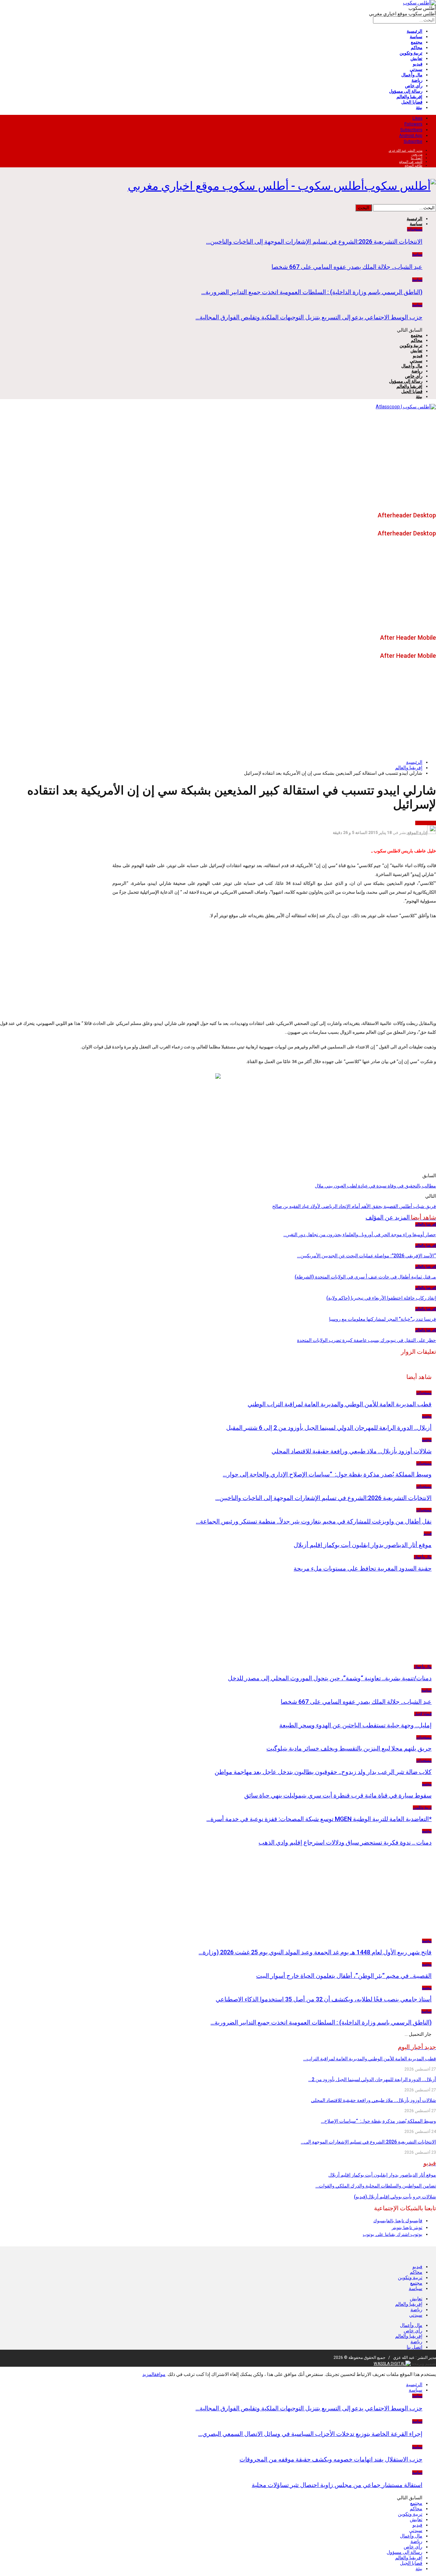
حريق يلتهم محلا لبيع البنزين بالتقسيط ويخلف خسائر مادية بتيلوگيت (349, 1748)
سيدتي (416, 69)
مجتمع (417, 42)
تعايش (416, 58)
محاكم (417, 48)
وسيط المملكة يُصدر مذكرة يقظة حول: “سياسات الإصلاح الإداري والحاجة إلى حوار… (327, 1474)
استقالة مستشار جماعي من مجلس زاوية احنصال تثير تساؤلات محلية (337, 2485)
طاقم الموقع (414, 165)
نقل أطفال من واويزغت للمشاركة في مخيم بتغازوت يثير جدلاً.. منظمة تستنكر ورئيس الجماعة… (314, 1521)
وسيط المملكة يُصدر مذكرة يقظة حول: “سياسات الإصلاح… (378, 2121)
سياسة (416, 37)
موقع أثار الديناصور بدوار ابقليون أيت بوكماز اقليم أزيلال (363, 1545)
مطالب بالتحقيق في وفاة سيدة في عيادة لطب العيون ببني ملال (375, 1186)
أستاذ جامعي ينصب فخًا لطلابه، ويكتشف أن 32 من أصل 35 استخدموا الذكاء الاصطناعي (324, 1999)
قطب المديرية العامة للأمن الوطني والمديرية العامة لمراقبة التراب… (370, 2059)
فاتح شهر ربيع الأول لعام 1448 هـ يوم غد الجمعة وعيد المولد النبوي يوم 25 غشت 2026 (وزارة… (315, 1952)
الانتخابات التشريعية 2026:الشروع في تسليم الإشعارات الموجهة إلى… (368, 2142)
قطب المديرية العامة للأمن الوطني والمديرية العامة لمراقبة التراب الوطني (340, 1404)
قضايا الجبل (412, 102)
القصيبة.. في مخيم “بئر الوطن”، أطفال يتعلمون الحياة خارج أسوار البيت (344, 1976)
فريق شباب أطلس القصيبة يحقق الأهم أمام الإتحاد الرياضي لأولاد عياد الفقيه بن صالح (354, 1206)
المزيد (148, 2374)
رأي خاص (414, 86)
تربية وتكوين (411, 53)
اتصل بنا (417, 158)
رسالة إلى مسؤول (406, 91)
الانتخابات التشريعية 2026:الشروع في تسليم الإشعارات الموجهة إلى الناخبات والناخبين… (314, 241)
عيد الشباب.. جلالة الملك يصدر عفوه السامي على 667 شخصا (347, 267)
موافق (160, 2374)
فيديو (418, 64)
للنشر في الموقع (411, 162)
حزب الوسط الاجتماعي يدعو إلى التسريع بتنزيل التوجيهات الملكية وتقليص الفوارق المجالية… (309, 317)
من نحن (417, 154)
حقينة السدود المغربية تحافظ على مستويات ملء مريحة (363, 1568)
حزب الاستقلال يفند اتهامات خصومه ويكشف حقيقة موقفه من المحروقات (331, 2459)
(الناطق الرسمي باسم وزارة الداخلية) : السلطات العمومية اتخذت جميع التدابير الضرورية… (312, 292)
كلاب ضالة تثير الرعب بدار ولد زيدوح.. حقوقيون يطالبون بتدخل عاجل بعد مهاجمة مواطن (323, 1772)
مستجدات (415, 229)
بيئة (419, 108)
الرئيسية (415, 31)
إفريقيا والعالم (409, 97)
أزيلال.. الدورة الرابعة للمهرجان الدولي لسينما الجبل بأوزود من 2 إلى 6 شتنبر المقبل (329, 1428)
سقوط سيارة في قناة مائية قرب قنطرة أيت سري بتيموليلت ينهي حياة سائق (338, 1795)
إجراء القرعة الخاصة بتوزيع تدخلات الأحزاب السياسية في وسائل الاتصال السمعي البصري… (310, 2434)
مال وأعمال (412, 75)
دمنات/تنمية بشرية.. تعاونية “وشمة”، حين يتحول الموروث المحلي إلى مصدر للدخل (330, 1678)
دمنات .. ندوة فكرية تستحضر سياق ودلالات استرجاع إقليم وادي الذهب (345, 1842)
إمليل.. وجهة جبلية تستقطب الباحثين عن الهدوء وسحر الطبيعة (355, 1725)
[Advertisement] (218, 460)
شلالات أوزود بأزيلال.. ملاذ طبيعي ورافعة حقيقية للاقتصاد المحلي (352, 1451)
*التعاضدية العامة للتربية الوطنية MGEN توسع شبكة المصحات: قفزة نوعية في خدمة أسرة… (319, 1819)
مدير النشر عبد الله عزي (406, 150)
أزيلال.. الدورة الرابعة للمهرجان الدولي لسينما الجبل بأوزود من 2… (372, 2079)
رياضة (417, 80)
